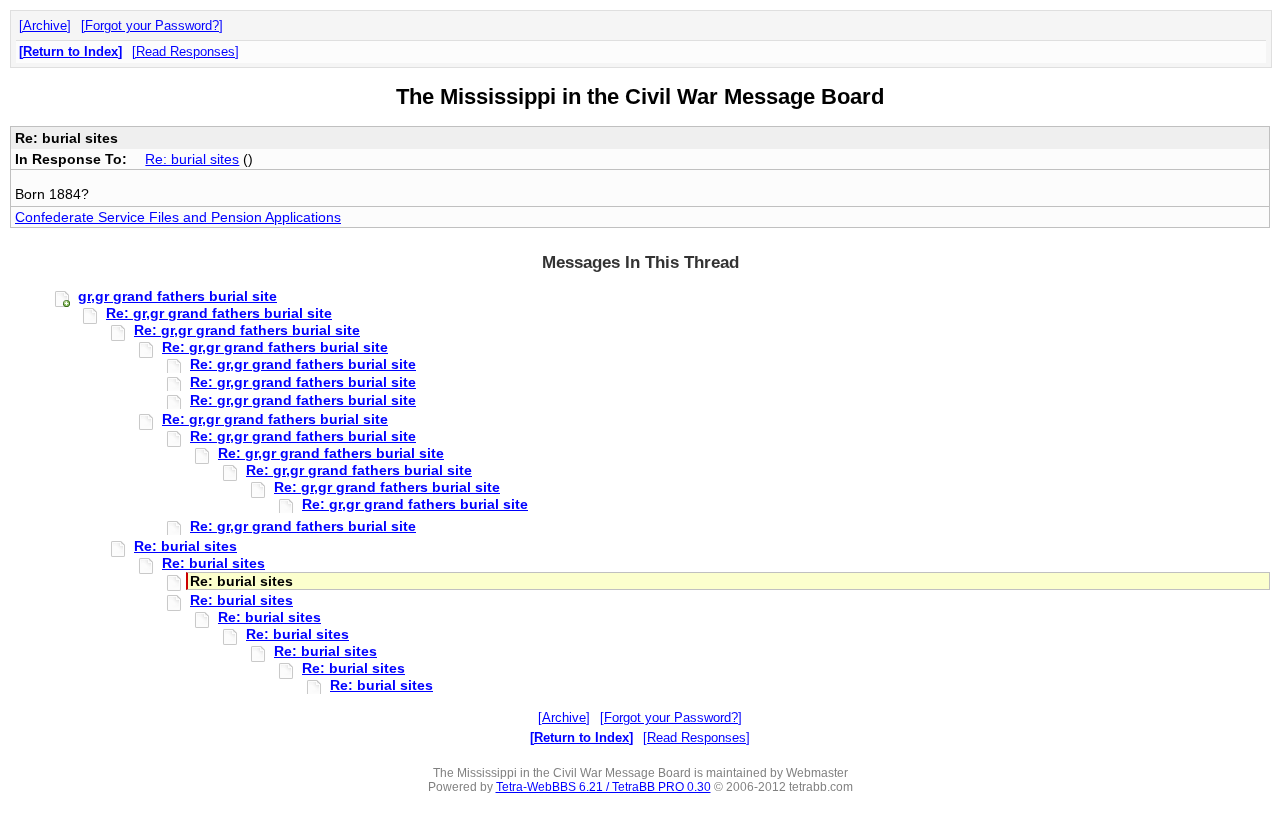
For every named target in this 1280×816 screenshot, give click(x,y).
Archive (45, 25)
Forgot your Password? (152, 25)
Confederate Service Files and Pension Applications (178, 217)
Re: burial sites (192, 159)
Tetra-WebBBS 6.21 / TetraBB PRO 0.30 (603, 787)
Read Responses (185, 51)
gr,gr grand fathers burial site (177, 296)
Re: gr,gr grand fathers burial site (219, 313)
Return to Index (70, 51)
